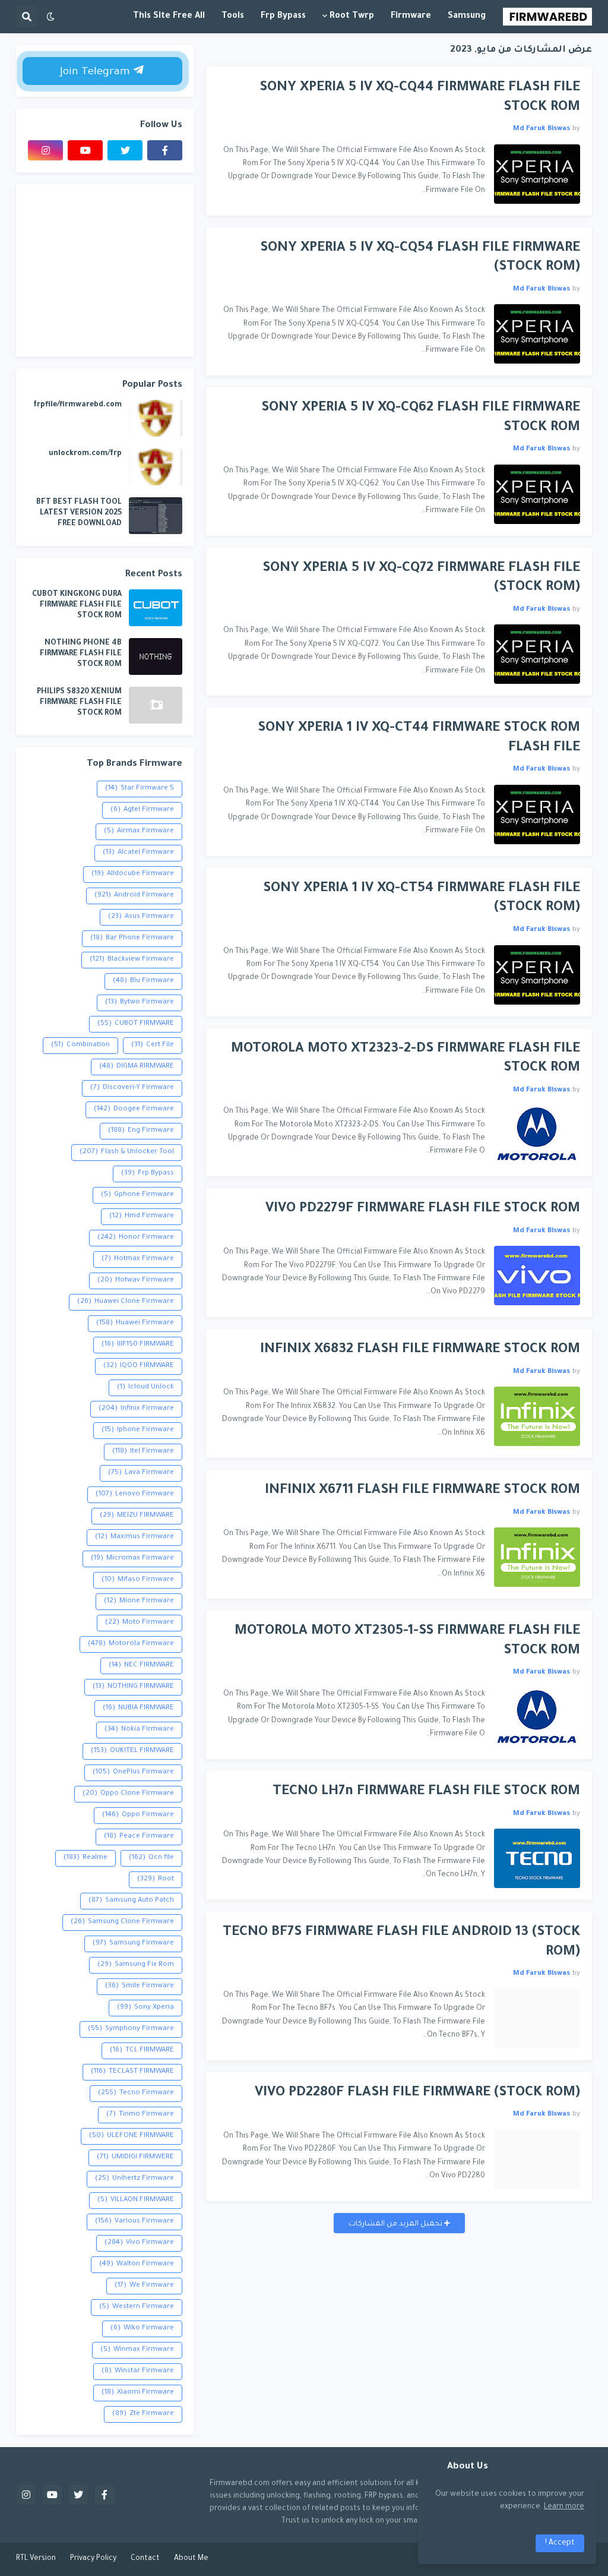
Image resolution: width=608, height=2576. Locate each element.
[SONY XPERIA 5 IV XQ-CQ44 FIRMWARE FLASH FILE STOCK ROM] (537, 174)
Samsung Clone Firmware (122, 1922)
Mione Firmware (139, 1601)
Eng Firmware (141, 1131)
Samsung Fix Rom (136, 1965)
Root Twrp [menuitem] (352, 17)
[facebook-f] (165, 150)
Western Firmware (137, 2307)
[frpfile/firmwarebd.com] (156, 418)
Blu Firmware (143, 981)
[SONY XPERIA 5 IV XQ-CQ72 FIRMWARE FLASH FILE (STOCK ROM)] (537, 654)
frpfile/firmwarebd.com (77, 405)
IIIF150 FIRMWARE (138, 1345)
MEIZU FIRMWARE (137, 1516)
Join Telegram (96, 72)
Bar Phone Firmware (132, 938)
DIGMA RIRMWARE (137, 1067)
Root (156, 1879)
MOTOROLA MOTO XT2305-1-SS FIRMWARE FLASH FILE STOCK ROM (407, 1641)
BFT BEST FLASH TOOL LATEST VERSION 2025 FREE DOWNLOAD (79, 513)
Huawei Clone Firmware (126, 1302)
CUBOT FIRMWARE (136, 1024)
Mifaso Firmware (138, 1580)
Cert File (153, 1045)
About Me (191, 2559)
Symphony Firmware (131, 2029)
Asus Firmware (141, 917)
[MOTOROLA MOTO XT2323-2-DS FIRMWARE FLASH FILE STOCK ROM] (537, 1135)
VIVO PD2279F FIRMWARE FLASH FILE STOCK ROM (423, 1209)
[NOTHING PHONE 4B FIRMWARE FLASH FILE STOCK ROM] (156, 656)
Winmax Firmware (137, 2350)
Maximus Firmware (134, 1537)
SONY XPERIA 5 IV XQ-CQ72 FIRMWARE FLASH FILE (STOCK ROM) (421, 579)
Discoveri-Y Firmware (132, 1088)
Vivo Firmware (139, 2243)
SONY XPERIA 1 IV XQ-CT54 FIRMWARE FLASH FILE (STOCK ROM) (422, 899)
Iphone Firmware (138, 1430)
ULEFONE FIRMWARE (132, 2136)
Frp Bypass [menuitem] (283, 17)
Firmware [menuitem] (411, 17)
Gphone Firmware (137, 1195)
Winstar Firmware (138, 2371)
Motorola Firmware (131, 1644)
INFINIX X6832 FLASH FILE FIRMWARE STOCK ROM (420, 1350)
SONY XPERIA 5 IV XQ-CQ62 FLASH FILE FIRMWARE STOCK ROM (421, 418)
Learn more (564, 2507)
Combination (80, 1045)
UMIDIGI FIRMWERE (135, 2157)
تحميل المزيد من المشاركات (396, 2224)
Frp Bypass (148, 1174)
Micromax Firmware (132, 1559)
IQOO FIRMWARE (139, 1366)
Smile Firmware (140, 1986)
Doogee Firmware (134, 1109)
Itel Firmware (143, 1452)
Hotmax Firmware (138, 1259)
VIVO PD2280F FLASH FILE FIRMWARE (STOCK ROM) (417, 2093)
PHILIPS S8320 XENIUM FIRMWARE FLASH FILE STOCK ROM (79, 703)
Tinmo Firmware (140, 2115)
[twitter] (125, 150)
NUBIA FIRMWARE (138, 1708)
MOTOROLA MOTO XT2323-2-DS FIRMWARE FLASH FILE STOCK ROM (406, 1059)
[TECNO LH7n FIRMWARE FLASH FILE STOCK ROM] (537, 1858)
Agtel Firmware (142, 810)
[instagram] (45, 150)
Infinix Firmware (136, 1409)
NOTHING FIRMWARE (133, 1687)
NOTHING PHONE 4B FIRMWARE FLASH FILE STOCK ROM (81, 654)
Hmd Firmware (142, 1216)
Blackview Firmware (132, 960)
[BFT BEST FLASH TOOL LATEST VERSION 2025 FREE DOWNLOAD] (156, 516)
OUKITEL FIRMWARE (132, 1751)
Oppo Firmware (138, 1815)
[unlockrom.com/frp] (156, 467)
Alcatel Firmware (138, 853)
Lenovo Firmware (135, 1494)
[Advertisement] (105, 270)
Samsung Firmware (133, 1944)
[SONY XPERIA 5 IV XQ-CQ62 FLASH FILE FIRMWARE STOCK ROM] (537, 494)
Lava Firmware (141, 1473)
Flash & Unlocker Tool (127, 1152)
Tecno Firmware (136, 2093)
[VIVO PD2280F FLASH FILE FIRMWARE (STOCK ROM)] (537, 2160)
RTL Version (36, 2559)
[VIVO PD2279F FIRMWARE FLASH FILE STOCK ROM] (537, 1276)
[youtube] (85, 150)
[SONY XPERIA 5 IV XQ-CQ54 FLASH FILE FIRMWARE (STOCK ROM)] (537, 334)
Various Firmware (134, 2222)
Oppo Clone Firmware (128, 1794)
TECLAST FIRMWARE (132, 2072)
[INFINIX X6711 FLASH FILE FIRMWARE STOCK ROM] (537, 1557)
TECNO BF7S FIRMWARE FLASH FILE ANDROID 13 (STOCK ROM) (401, 1943)
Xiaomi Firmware (138, 2393)
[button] (50, 17)
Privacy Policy (93, 2559)
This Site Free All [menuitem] (169, 17)
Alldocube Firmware (133, 874)
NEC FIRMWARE (141, 1666)
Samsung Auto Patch (131, 1901)
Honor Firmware (136, 1238)
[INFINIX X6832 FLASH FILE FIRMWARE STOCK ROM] (537, 1416)
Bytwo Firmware (140, 1003)
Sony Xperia (145, 2008)
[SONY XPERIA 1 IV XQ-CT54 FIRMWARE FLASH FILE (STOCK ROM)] (537, 975)
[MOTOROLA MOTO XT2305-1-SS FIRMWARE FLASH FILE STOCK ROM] (537, 1718)
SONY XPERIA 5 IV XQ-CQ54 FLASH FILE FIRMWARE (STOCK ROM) (420, 258)
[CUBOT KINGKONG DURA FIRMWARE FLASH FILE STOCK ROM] (156, 608)
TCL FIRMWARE (142, 2051)
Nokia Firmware (139, 1730)
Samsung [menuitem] (467, 17)
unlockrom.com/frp (85, 454)
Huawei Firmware (135, 1323)
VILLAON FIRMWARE (136, 2200)
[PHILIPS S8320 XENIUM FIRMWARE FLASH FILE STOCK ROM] (156, 705)
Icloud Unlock (145, 1388)
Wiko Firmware (142, 2329)
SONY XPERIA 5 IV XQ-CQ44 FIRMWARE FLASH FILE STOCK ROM (420, 98)
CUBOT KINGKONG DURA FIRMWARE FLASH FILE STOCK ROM (77, 605)
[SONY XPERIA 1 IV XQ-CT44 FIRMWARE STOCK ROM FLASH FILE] (537, 815)
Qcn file (151, 1858)
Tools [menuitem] (233, 17)
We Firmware (144, 2286)
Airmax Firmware (139, 831)
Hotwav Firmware (136, 1281)
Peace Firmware (139, 1837)
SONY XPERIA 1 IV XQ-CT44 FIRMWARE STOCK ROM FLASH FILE (419, 738)
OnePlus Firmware (133, 1772)
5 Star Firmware (140, 789)
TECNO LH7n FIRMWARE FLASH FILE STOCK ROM (426, 1792)
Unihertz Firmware (134, 2179)
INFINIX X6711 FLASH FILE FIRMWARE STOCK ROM (422, 1491)
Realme (85, 1858)
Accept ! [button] (560, 2543)
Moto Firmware (140, 1623)
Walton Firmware (137, 2264)
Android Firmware (134, 896)
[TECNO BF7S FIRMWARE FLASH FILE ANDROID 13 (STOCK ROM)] (537, 2019)
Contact (145, 2559)
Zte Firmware (143, 2414)
